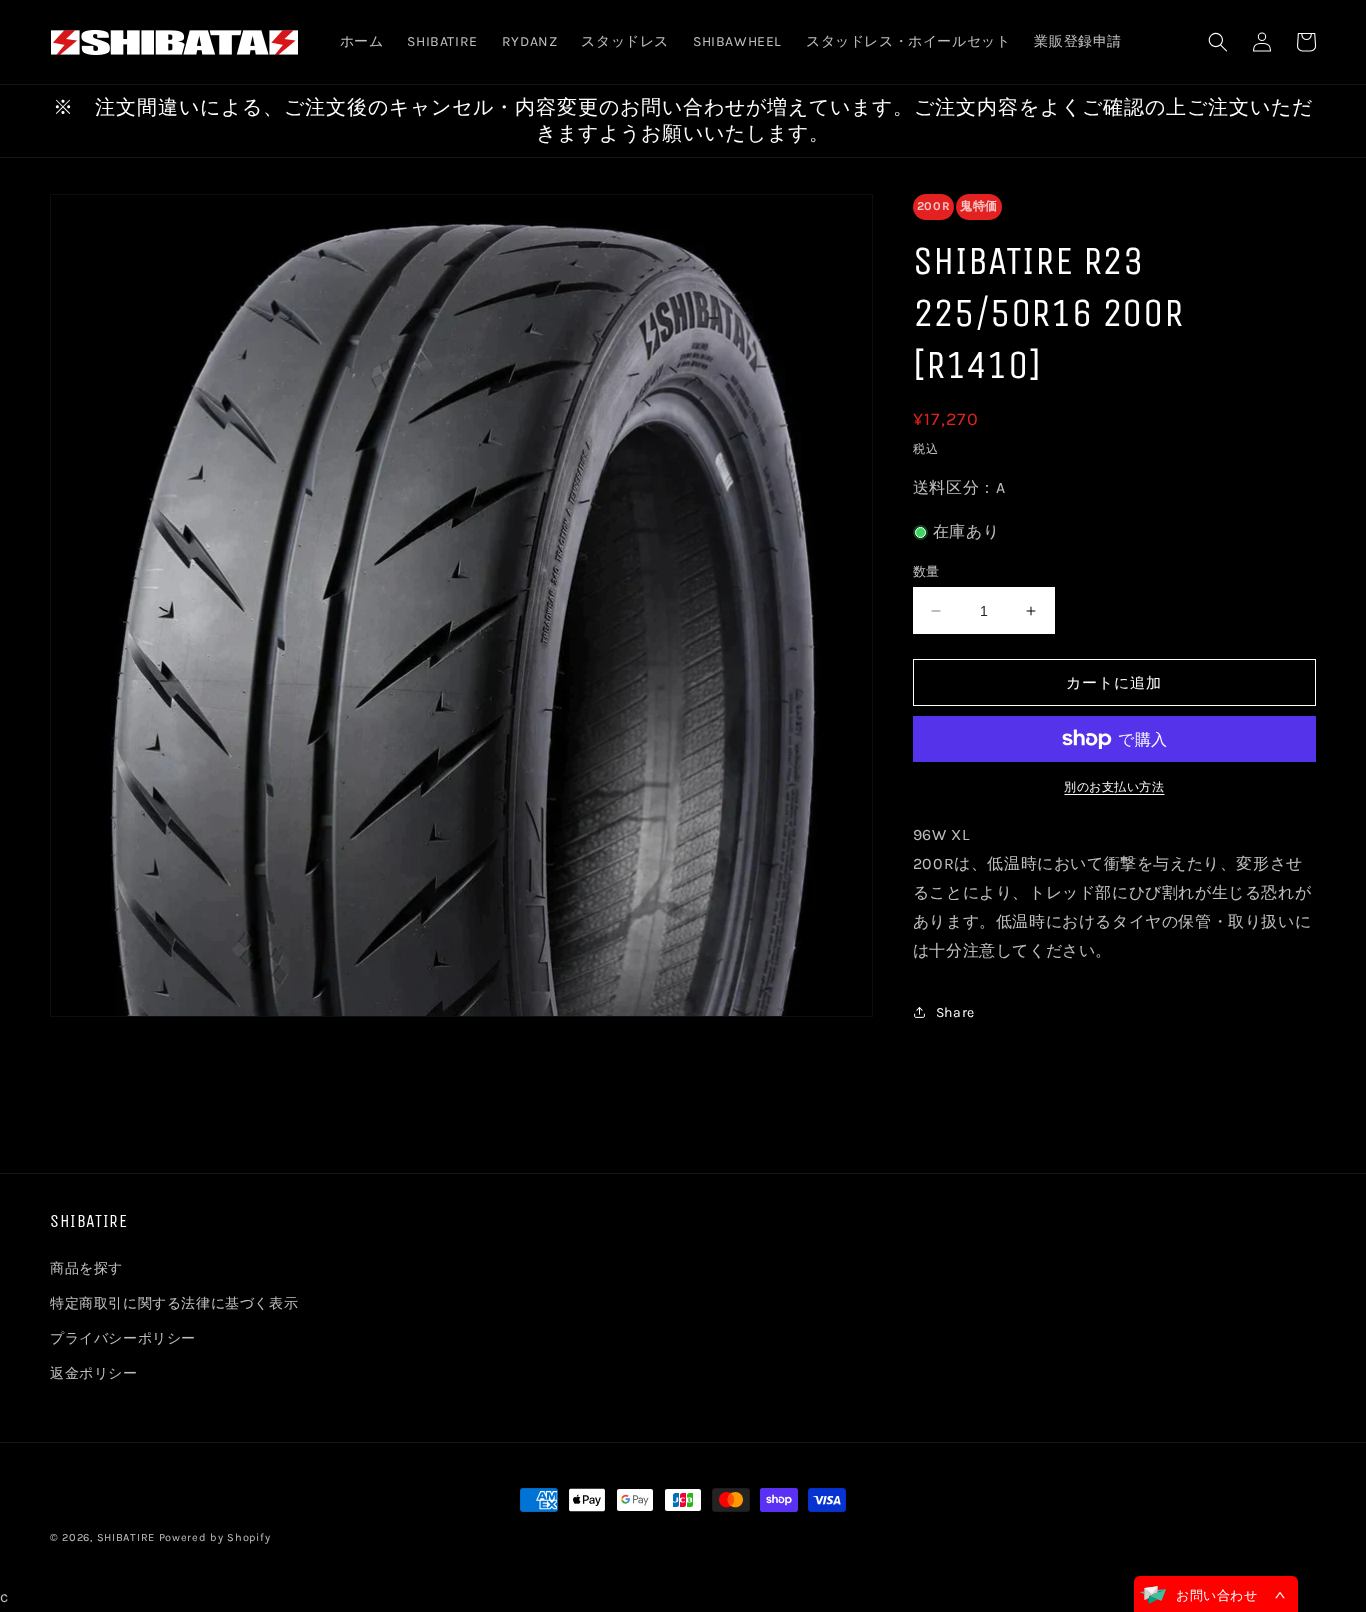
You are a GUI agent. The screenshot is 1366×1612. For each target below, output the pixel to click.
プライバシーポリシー (123, 1338)
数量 (926, 571)
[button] (1218, 42)
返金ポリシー (94, 1373)
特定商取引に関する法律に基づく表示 (174, 1303)
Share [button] (955, 1012)
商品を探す (86, 1268)
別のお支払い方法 (1114, 787)
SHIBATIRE (126, 1537)
